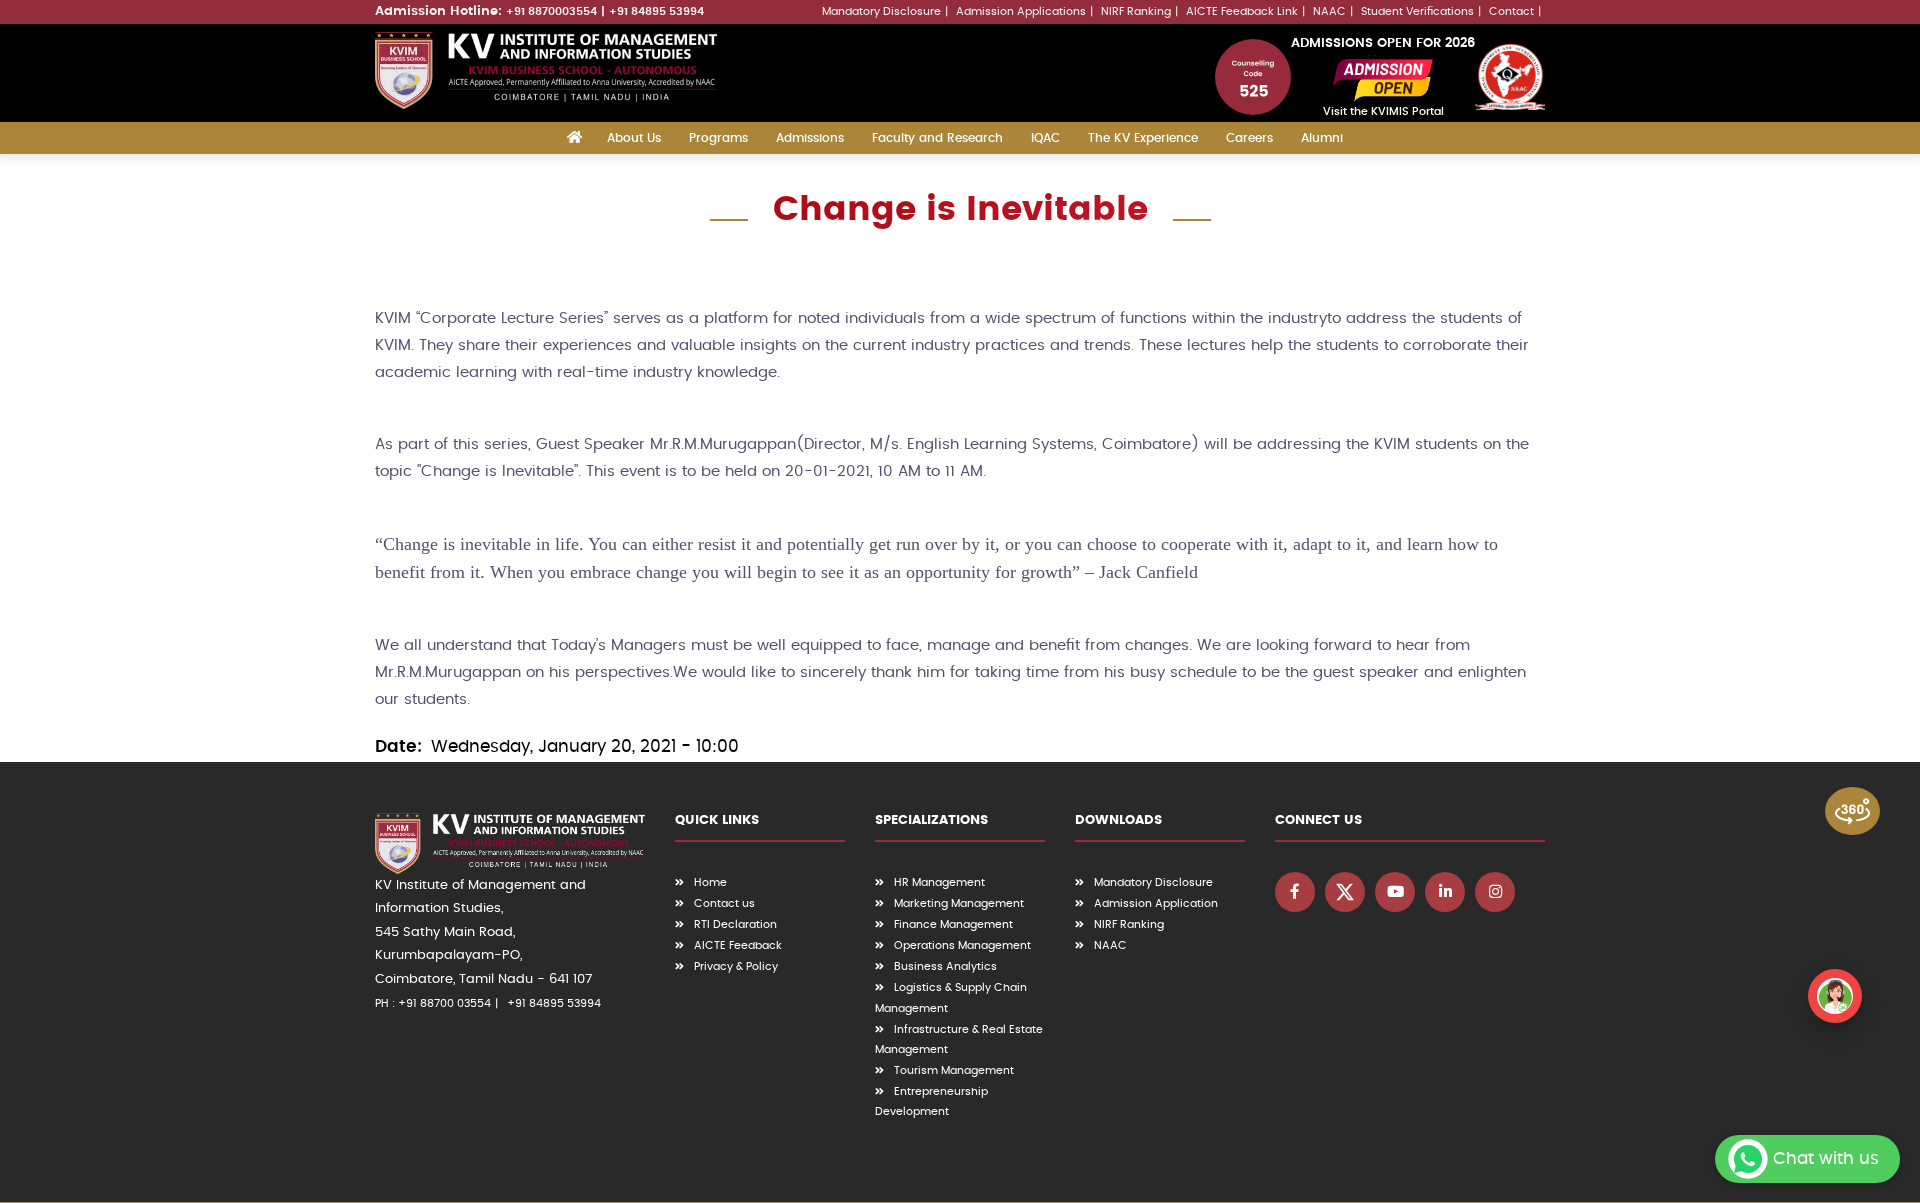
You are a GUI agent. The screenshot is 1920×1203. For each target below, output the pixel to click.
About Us (634, 138)
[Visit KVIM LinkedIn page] (1445, 892)
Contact (1511, 11)
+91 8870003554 (551, 11)
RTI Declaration (735, 924)
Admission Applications (1021, 11)
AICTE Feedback (738, 945)
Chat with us (1826, 1158)
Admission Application (1156, 903)
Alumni (1322, 138)
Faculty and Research (937, 138)
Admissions (810, 138)
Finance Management (953, 924)
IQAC (1045, 138)
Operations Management (962, 945)
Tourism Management (954, 1070)
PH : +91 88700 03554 (433, 1003)
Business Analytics (945, 966)
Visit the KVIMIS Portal (1383, 111)
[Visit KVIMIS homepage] (546, 70)
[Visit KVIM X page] (1345, 892)
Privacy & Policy (736, 966)
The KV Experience (1143, 138)
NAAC (1329, 11)
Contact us (724, 903)
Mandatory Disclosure (881, 11)
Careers (1249, 138)
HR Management (939, 882)
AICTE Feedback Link (1242, 11)
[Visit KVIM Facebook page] (1295, 892)
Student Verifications (1417, 11)
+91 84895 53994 (656, 11)
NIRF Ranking (1136, 11)
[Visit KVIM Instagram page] (1495, 892)
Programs (718, 138)
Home (710, 882)
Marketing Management (959, 903)
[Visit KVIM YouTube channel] (1395, 892)
